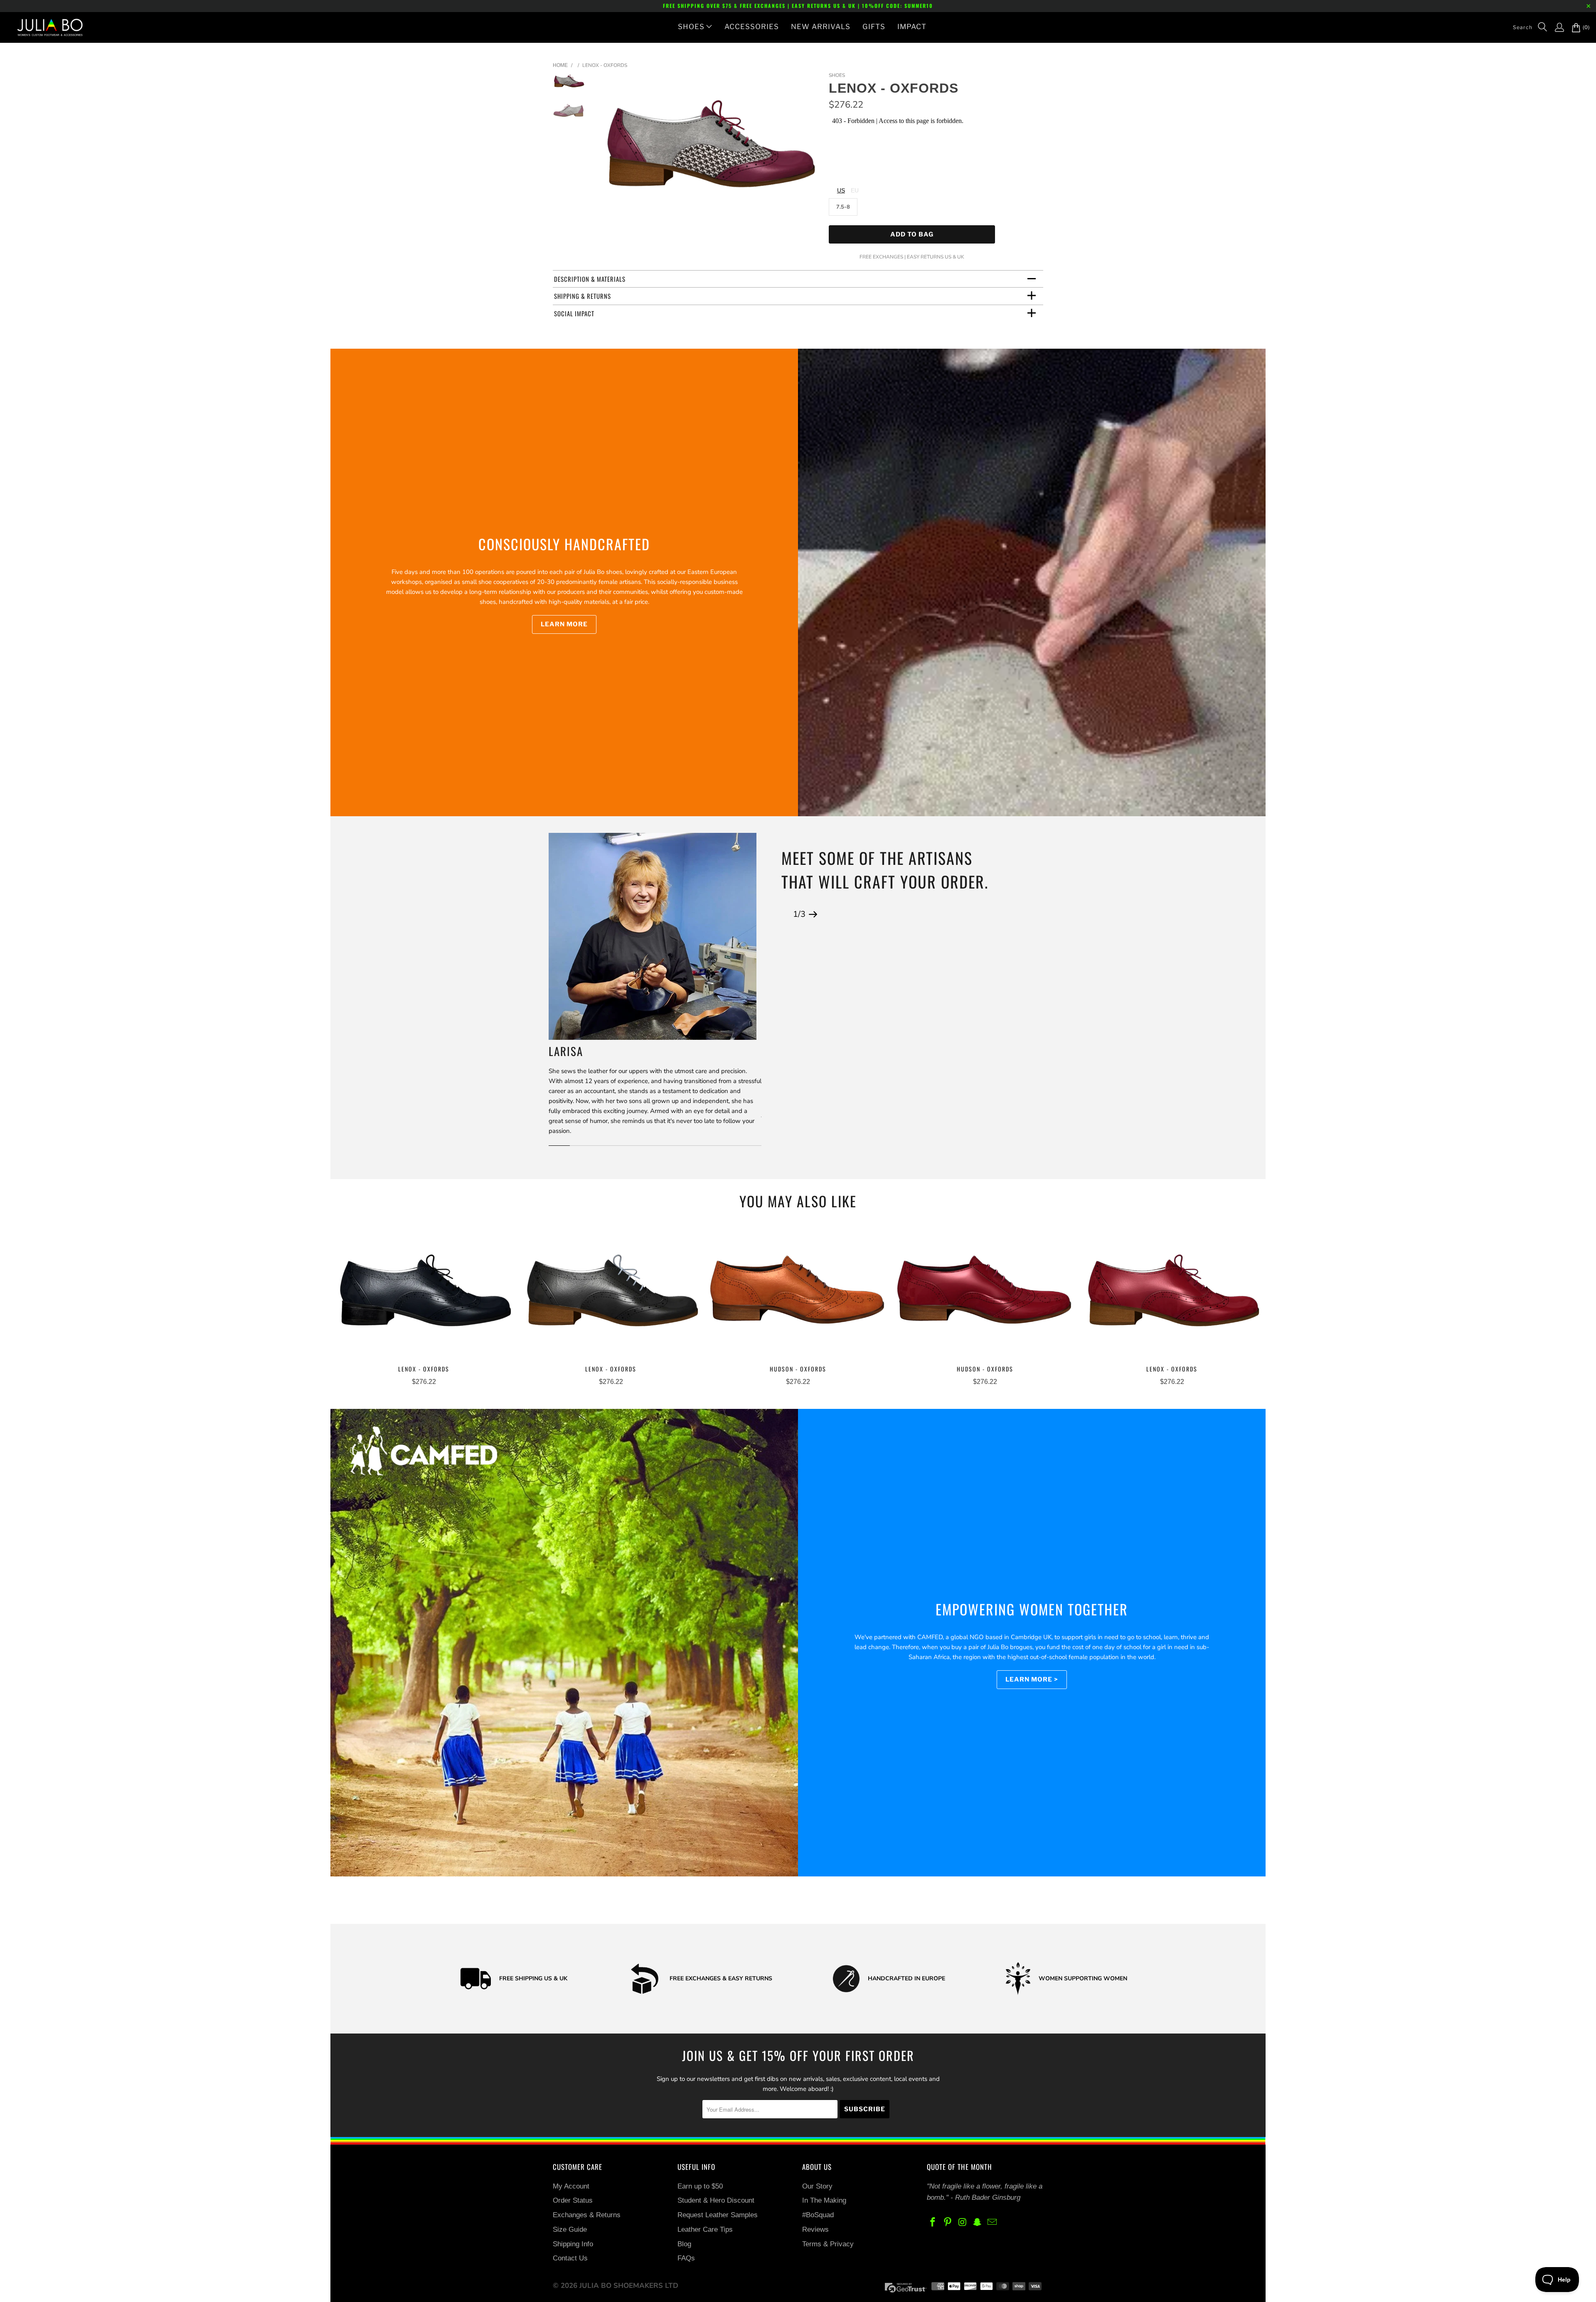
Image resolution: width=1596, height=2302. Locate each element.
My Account (571, 2186)
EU (855, 190)
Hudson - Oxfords (798, 1294)
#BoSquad (818, 2215)
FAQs (686, 2258)
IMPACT (912, 27)
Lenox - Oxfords (424, 1294)
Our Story (817, 2186)
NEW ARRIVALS (821, 27)
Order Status (573, 2200)
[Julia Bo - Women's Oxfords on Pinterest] (948, 2223)
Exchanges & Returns (587, 2215)
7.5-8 (843, 207)
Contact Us (570, 2258)
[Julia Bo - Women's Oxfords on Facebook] (933, 2223)
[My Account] (1555, 27)
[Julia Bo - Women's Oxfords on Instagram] (963, 2223)
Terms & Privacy (828, 2244)
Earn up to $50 (700, 2186)
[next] (809, 154)
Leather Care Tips (705, 2229)
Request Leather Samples (718, 2215)
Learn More (564, 624)
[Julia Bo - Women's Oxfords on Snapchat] (978, 2223)
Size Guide (570, 2229)
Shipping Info (573, 2244)
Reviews (815, 2229)
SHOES (691, 27)
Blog (684, 2244)
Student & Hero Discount (716, 2200)
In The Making (824, 2200)
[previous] (610, 154)
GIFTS (874, 27)
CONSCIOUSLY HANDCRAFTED (564, 544)
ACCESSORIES (752, 27)
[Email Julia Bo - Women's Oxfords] (993, 2223)
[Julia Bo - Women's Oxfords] (46, 27)
